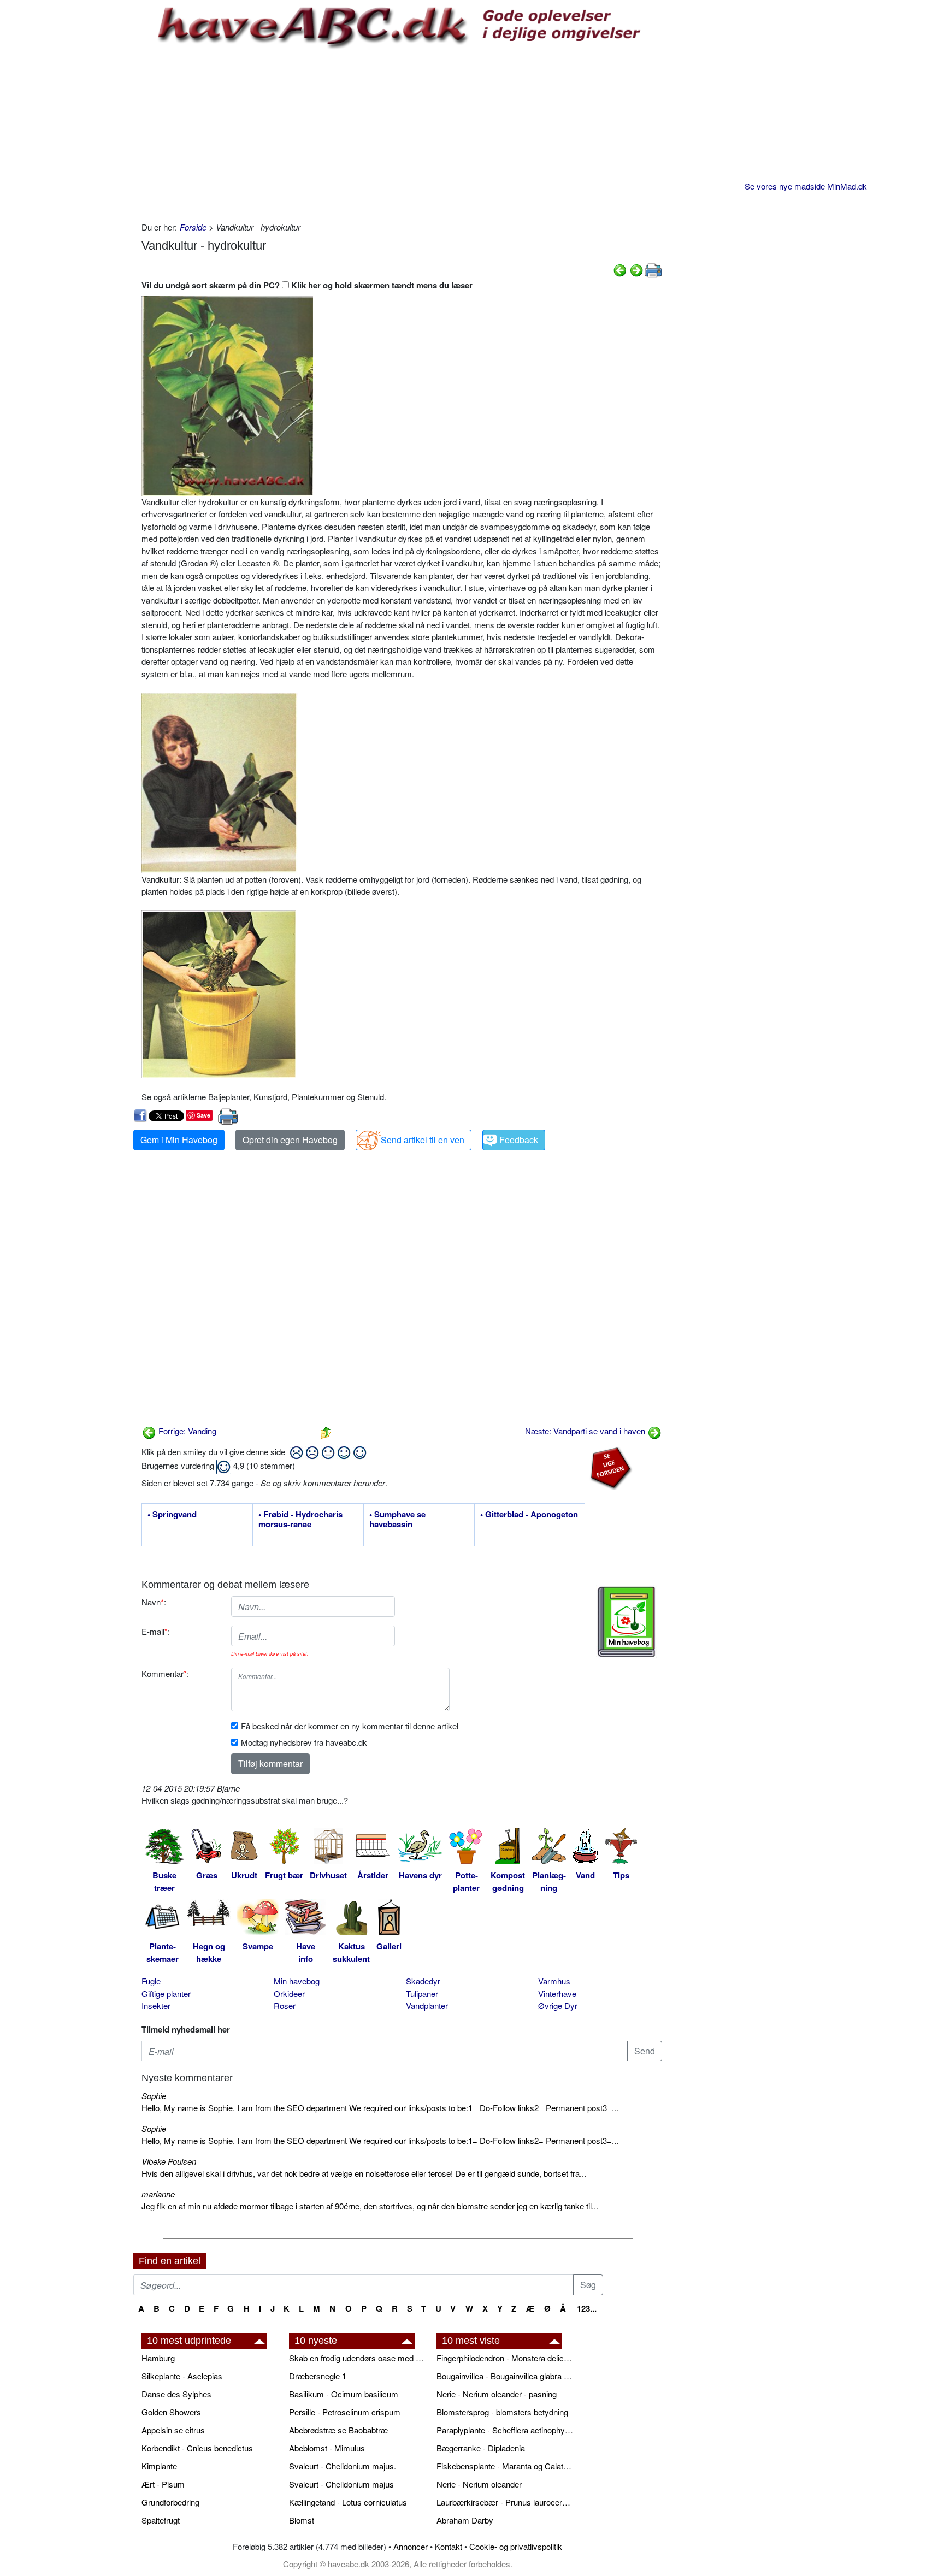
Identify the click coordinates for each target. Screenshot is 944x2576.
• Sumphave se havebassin (397, 1520)
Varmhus (554, 1981)
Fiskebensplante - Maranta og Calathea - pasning (505, 2466)
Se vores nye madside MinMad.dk (806, 186)
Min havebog (297, 1981)
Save (203, 1115)
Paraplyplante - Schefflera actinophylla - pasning (505, 2430)
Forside (193, 227)
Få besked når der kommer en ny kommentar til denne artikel (350, 1726)
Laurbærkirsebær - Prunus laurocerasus (505, 2502)
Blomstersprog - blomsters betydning (502, 2412)
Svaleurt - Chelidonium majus (341, 2484)
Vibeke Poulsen (169, 2161)
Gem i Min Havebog (179, 1140)
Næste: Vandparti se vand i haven (586, 1431)
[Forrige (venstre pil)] (620, 269)
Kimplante (159, 2466)
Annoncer (411, 2546)
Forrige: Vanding (186, 1431)
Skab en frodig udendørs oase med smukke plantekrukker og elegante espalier (357, 2358)
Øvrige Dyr (558, 2005)
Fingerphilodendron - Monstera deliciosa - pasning (505, 2358)
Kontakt (449, 2546)
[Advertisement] (402, 134)
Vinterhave (557, 1993)
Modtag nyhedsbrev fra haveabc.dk (304, 1742)
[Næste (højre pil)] (636, 269)
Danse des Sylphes (176, 2394)
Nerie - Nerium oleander (479, 2484)
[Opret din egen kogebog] (626, 1622)
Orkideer (289, 1993)
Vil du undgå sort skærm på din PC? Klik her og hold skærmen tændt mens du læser (307, 285)
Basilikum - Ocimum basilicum (344, 2394)
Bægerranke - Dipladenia (481, 2448)
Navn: (154, 1602)
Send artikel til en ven (423, 1140)
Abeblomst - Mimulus (327, 2448)
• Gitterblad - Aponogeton (529, 1515)
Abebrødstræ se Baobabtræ (338, 2430)
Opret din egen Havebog (290, 1140)
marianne (158, 2194)
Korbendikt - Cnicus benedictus (197, 2448)
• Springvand (172, 1515)
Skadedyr (423, 1981)
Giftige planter (166, 1993)
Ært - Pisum (163, 2484)
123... (587, 2308)
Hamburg (158, 2358)
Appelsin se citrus (173, 2430)
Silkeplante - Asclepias (182, 2376)
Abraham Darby (465, 2520)
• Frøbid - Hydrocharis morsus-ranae (300, 1520)
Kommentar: (165, 1673)
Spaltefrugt (161, 2520)
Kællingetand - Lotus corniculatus (348, 2502)
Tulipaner (422, 1993)
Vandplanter (427, 2005)
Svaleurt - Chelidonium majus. (343, 2466)
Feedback (519, 1140)
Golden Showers (171, 2412)
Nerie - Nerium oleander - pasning (497, 2394)
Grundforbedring (170, 2502)
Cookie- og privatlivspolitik (516, 2546)
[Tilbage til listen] (326, 1431)
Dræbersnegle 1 (318, 2376)
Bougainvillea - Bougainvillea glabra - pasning (505, 2376)
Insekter (156, 2005)
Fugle (151, 1981)
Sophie (154, 2096)
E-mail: (156, 1631)
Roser (285, 2005)
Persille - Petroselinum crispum (345, 2412)
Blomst (302, 2520)
